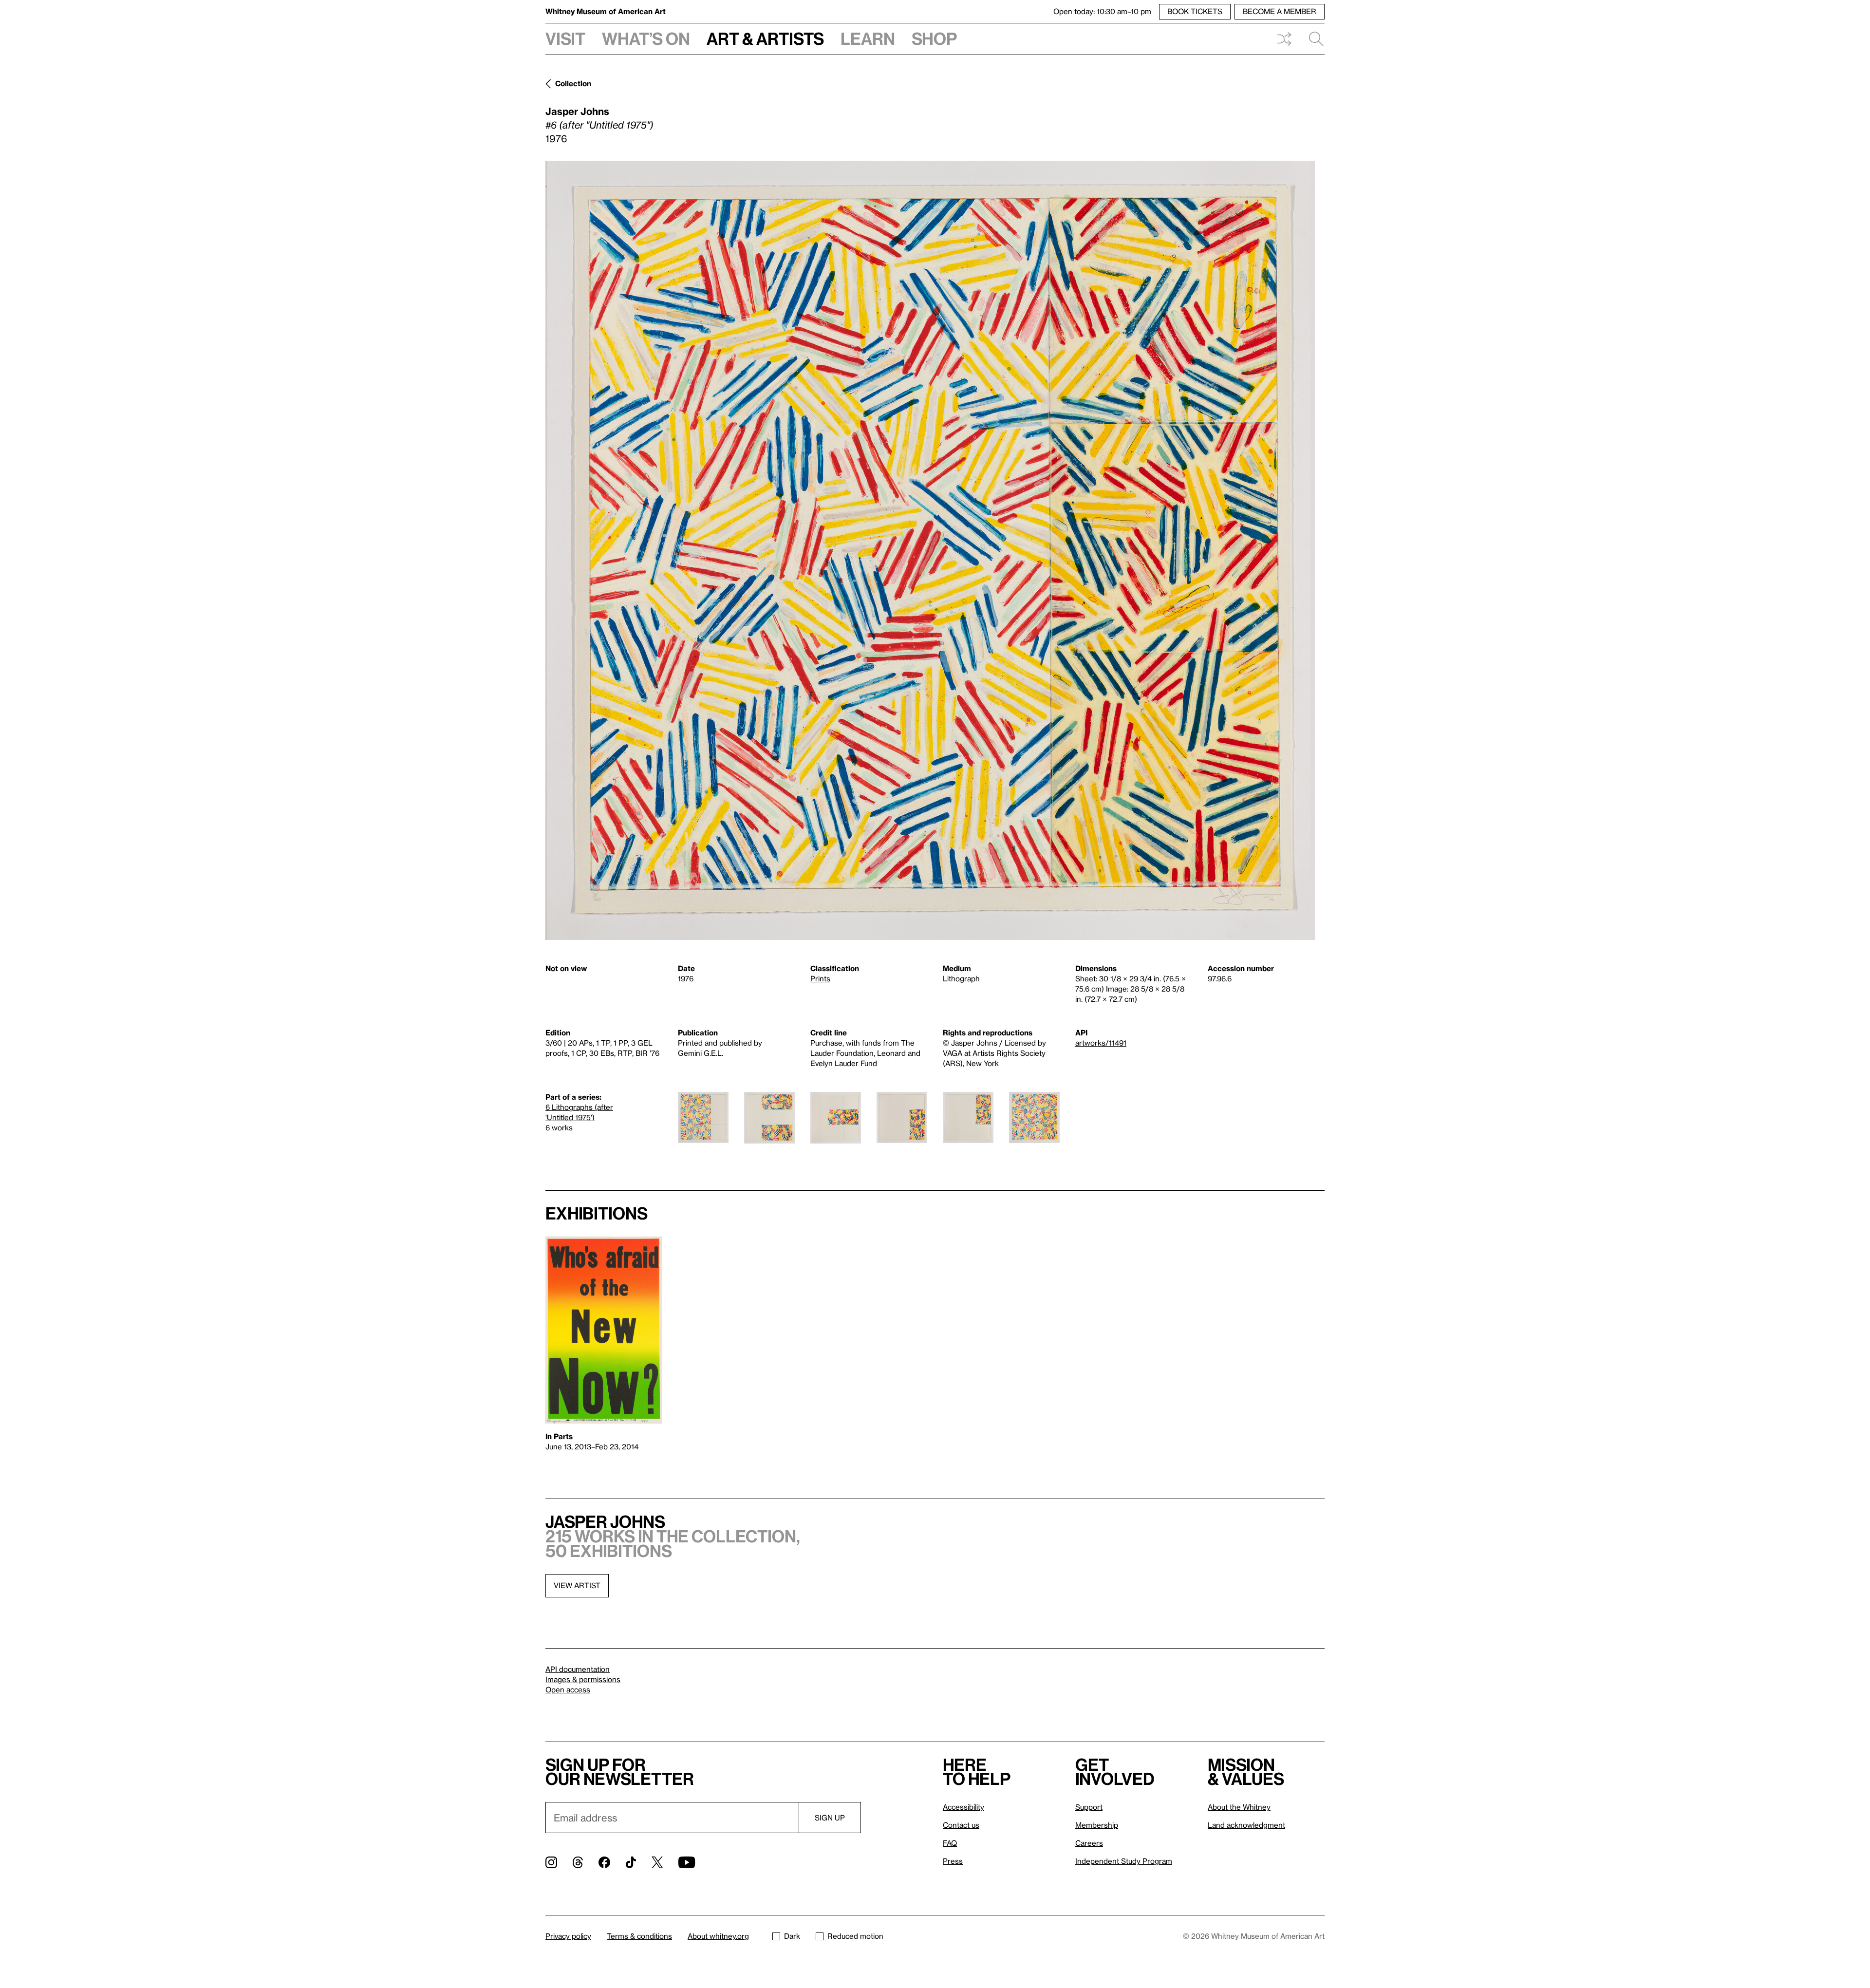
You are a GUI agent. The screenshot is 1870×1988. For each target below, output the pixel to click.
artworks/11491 (1101, 1043)
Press (953, 1861)
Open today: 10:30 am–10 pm (1102, 11)
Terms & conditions (639, 1936)
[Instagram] (551, 1862)
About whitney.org (718, 1936)
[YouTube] (687, 1862)
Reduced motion (855, 1936)
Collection (573, 83)
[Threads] (578, 1862)
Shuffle (1284, 39)
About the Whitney (1239, 1807)
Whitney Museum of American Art (606, 11)
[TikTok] (631, 1862)
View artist (577, 1585)
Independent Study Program (1124, 1861)
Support (1089, 1807)
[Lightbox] (930, 550)
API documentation (578, 1669)
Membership (1097, 1825)
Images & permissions (583, 1679)
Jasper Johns (577, 111)
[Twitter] (657, 1862)
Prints (820, 978)
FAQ (950, 1843)
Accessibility (963, 1807)
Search (1312, 39)
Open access (568, 1689)
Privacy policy (568, 1936)
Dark (792, 1936)
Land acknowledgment (1246, 1825)
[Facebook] (604, 1862)
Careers (1089, 1843)
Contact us (961, 1825)
